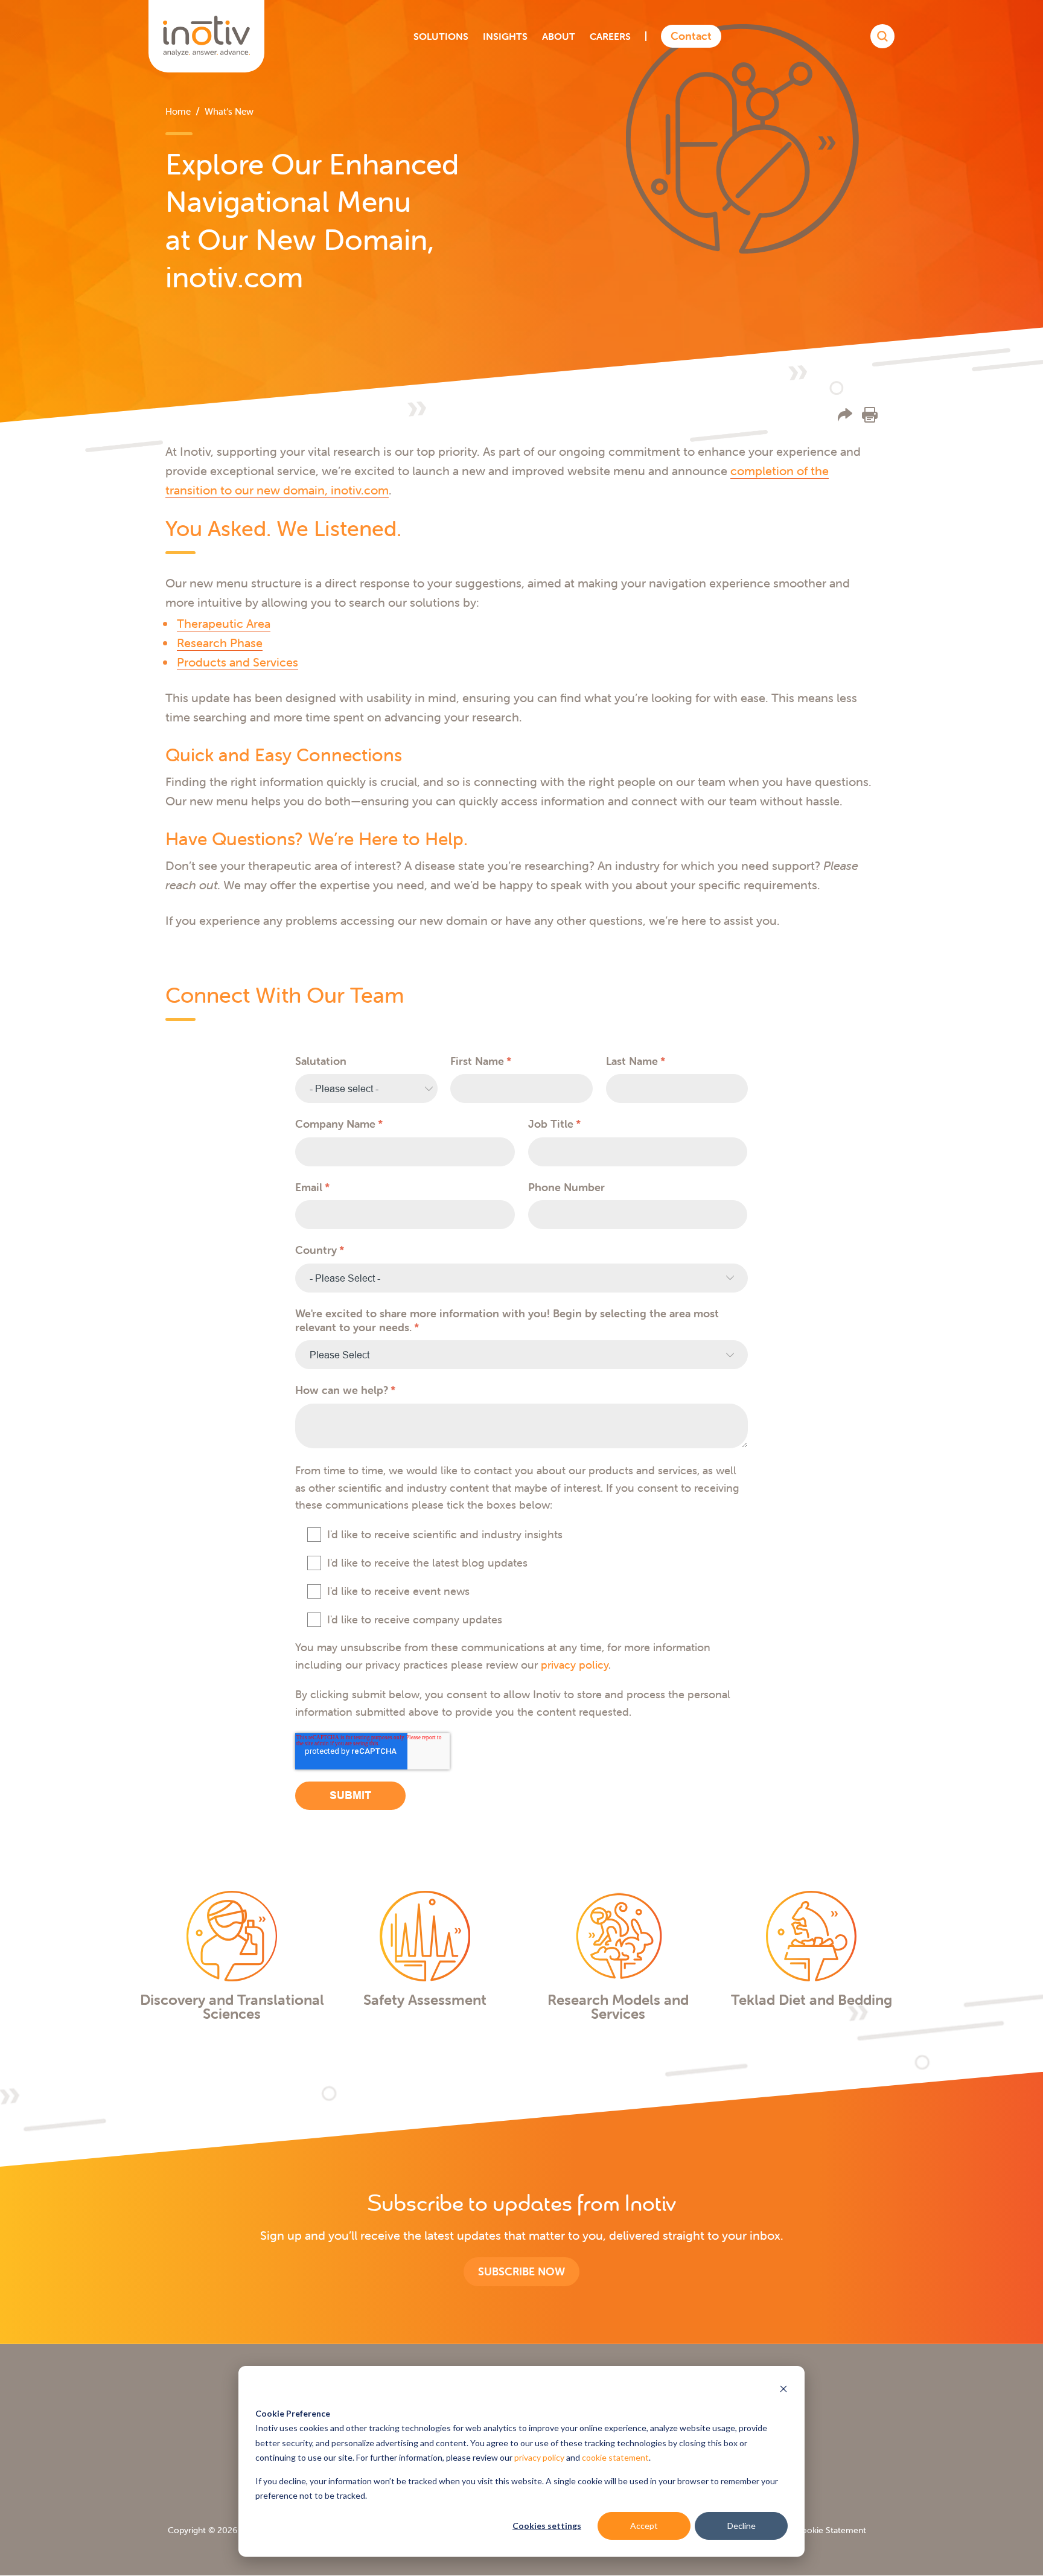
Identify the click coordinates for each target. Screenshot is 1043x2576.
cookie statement (615, 2457)
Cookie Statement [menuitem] (831, 2530)
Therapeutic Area (224, 623)
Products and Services (238, 662)
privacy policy (539, 2457)
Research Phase (220, 643)
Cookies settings (547, 2526)
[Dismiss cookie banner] (783, 2390)
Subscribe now (521, 2271)
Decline (742, 2526)
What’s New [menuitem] (229, 111)
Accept (644, 2526)
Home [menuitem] (178, 111)
